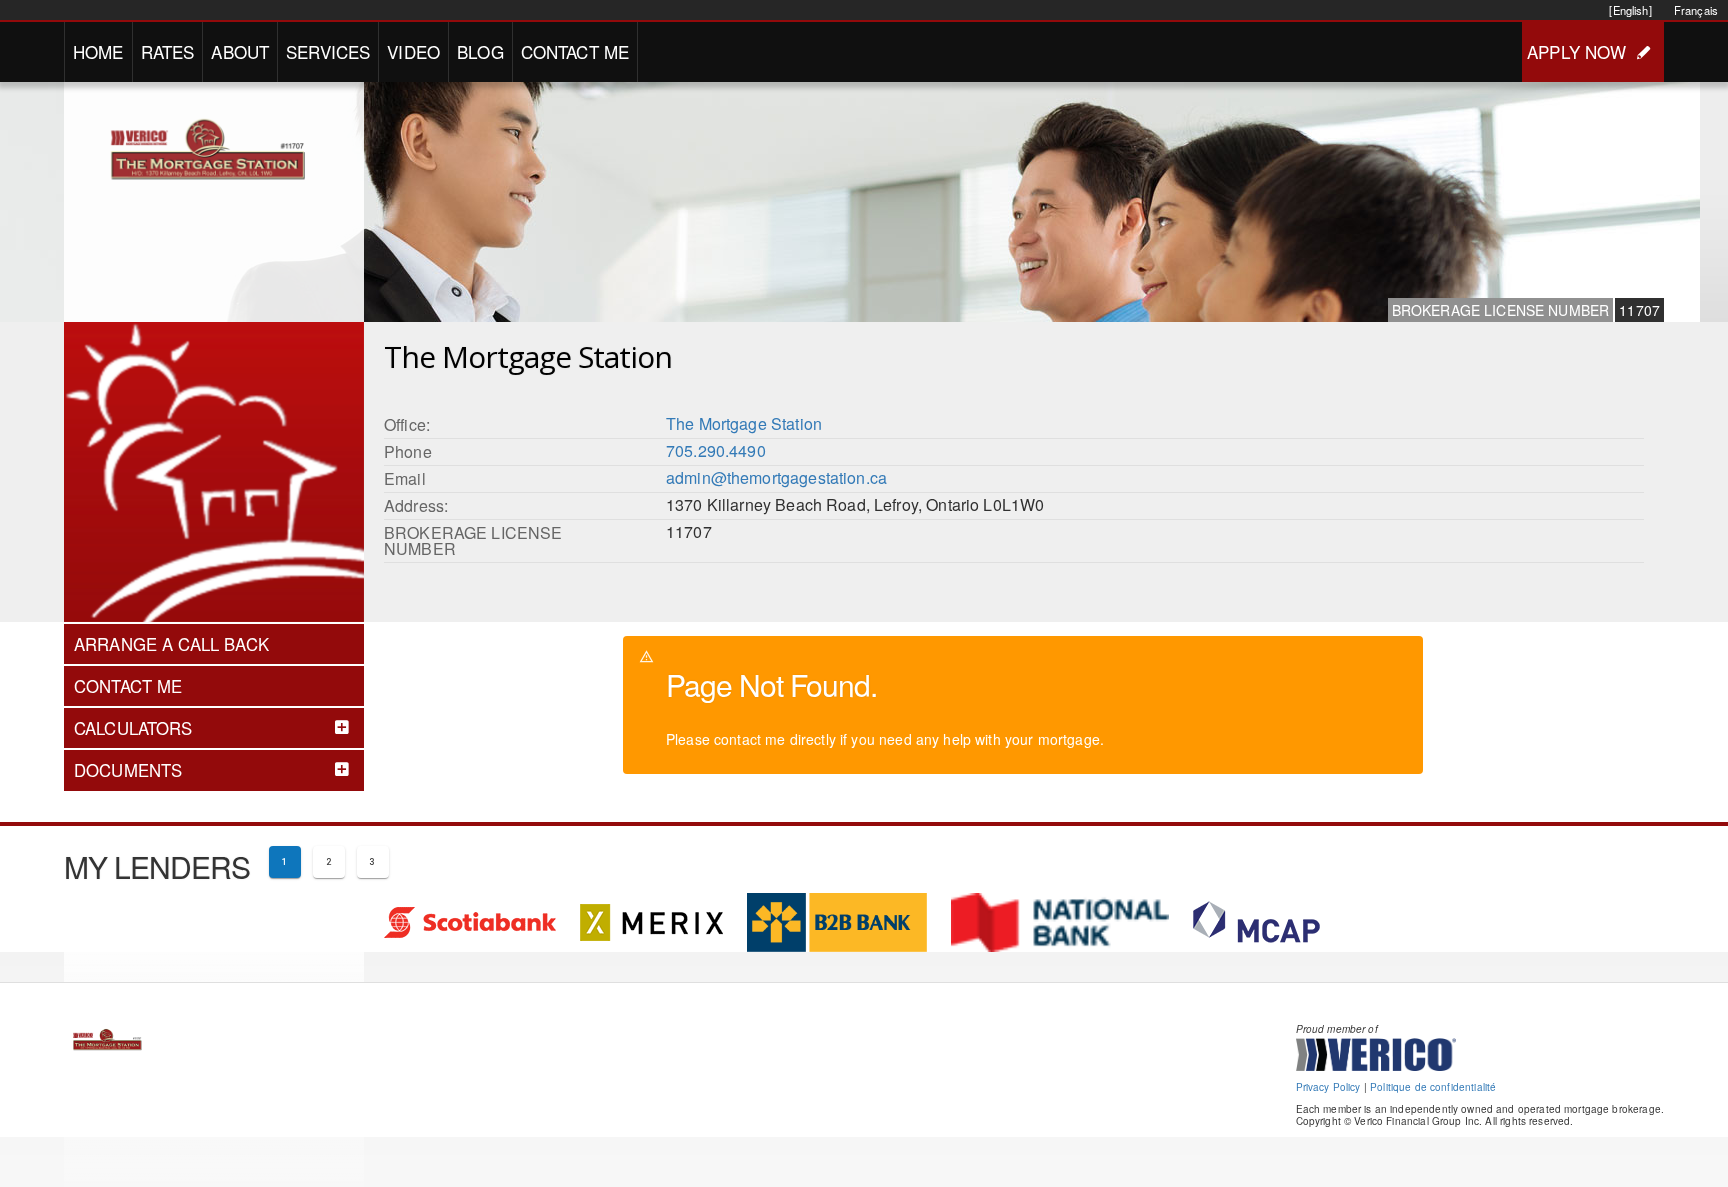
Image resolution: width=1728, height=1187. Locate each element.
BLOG (480, 51)
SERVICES (328, 51)
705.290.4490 (716, 450)
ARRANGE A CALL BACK (171, 644)
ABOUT (240, 51)
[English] (1630, 10)
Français (1696, 10)
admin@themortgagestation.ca (776, 477)
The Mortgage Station (744, 423)
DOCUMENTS (128, 770)
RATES (168, 51)
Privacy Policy (1328, 1087)
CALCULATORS (133, 728)
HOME (98, 51)
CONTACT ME (575, 51)
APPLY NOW (1576, 51)
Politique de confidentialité (1433, 1087)
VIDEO (413, 51)
